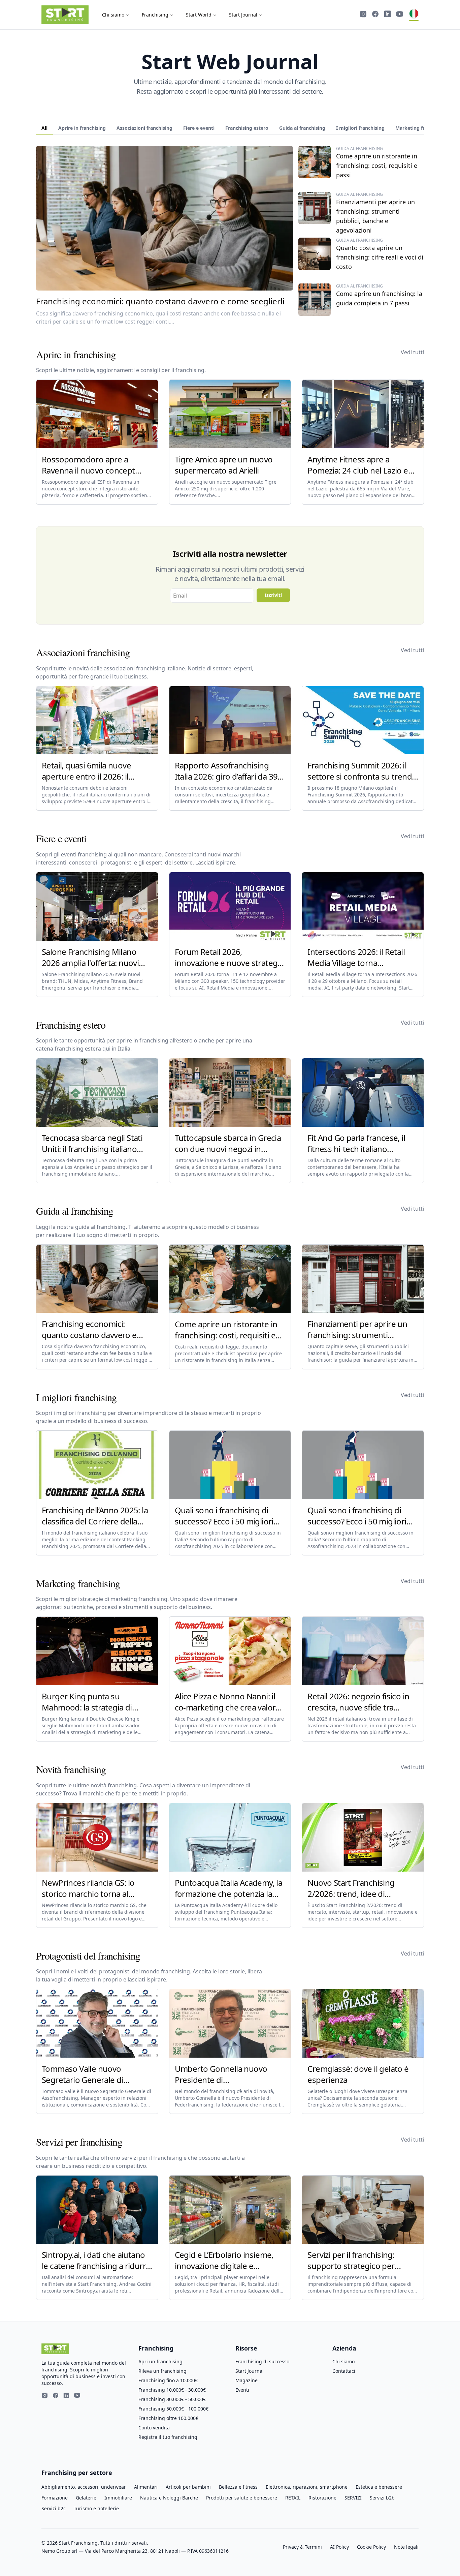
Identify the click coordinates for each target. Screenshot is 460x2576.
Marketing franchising (421, 128)
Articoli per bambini (188, 2487)
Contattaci (344, 2371)
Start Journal (243, 15)
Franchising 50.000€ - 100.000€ (173, 2409)
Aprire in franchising (82, 128)
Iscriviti (273, 595)
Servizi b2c (54, 2508)
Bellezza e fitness (238, 2487)
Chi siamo (113, 15)
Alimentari (146, 2487)
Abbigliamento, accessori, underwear (84, 2487)
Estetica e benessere (379, 2487)
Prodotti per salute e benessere (242, 2498)
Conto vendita (154, 2428)
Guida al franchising (302, 128)
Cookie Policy (371, 2547)
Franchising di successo (262, 2361)
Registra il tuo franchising (168, 2437)
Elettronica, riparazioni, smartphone (307, 2487)
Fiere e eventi (199, 128)
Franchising (155, 15)
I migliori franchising (360, 128)
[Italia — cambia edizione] (414, 15)
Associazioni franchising (144, 128)
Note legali (406, 2547)
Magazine (247, 2380)
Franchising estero (247, 128)
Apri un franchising (160, 2361)
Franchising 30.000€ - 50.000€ (172, 2399)
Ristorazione (322, 2498)
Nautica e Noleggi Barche (169, 2498)
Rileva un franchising (162, 2371)
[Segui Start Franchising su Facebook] (375, 15)
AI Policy (339, 2547)
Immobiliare (118, 2498)
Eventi (242, 2390)
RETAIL (293, 2498)
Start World (199, 15)
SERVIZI (353, 2498)
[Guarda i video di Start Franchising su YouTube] (400, 15)
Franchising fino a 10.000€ (168, 2380)
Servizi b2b (382, 2498)
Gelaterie (86, 2498)
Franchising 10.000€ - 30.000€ (172, 2390)
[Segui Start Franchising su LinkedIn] (388, 15)
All (44, 128)
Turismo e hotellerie (96, 2508)
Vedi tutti (412, 352)
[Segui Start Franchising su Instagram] (363, 15)
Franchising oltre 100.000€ (168, 2418)
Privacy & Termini (302, 2547)
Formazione (55, 2498)
